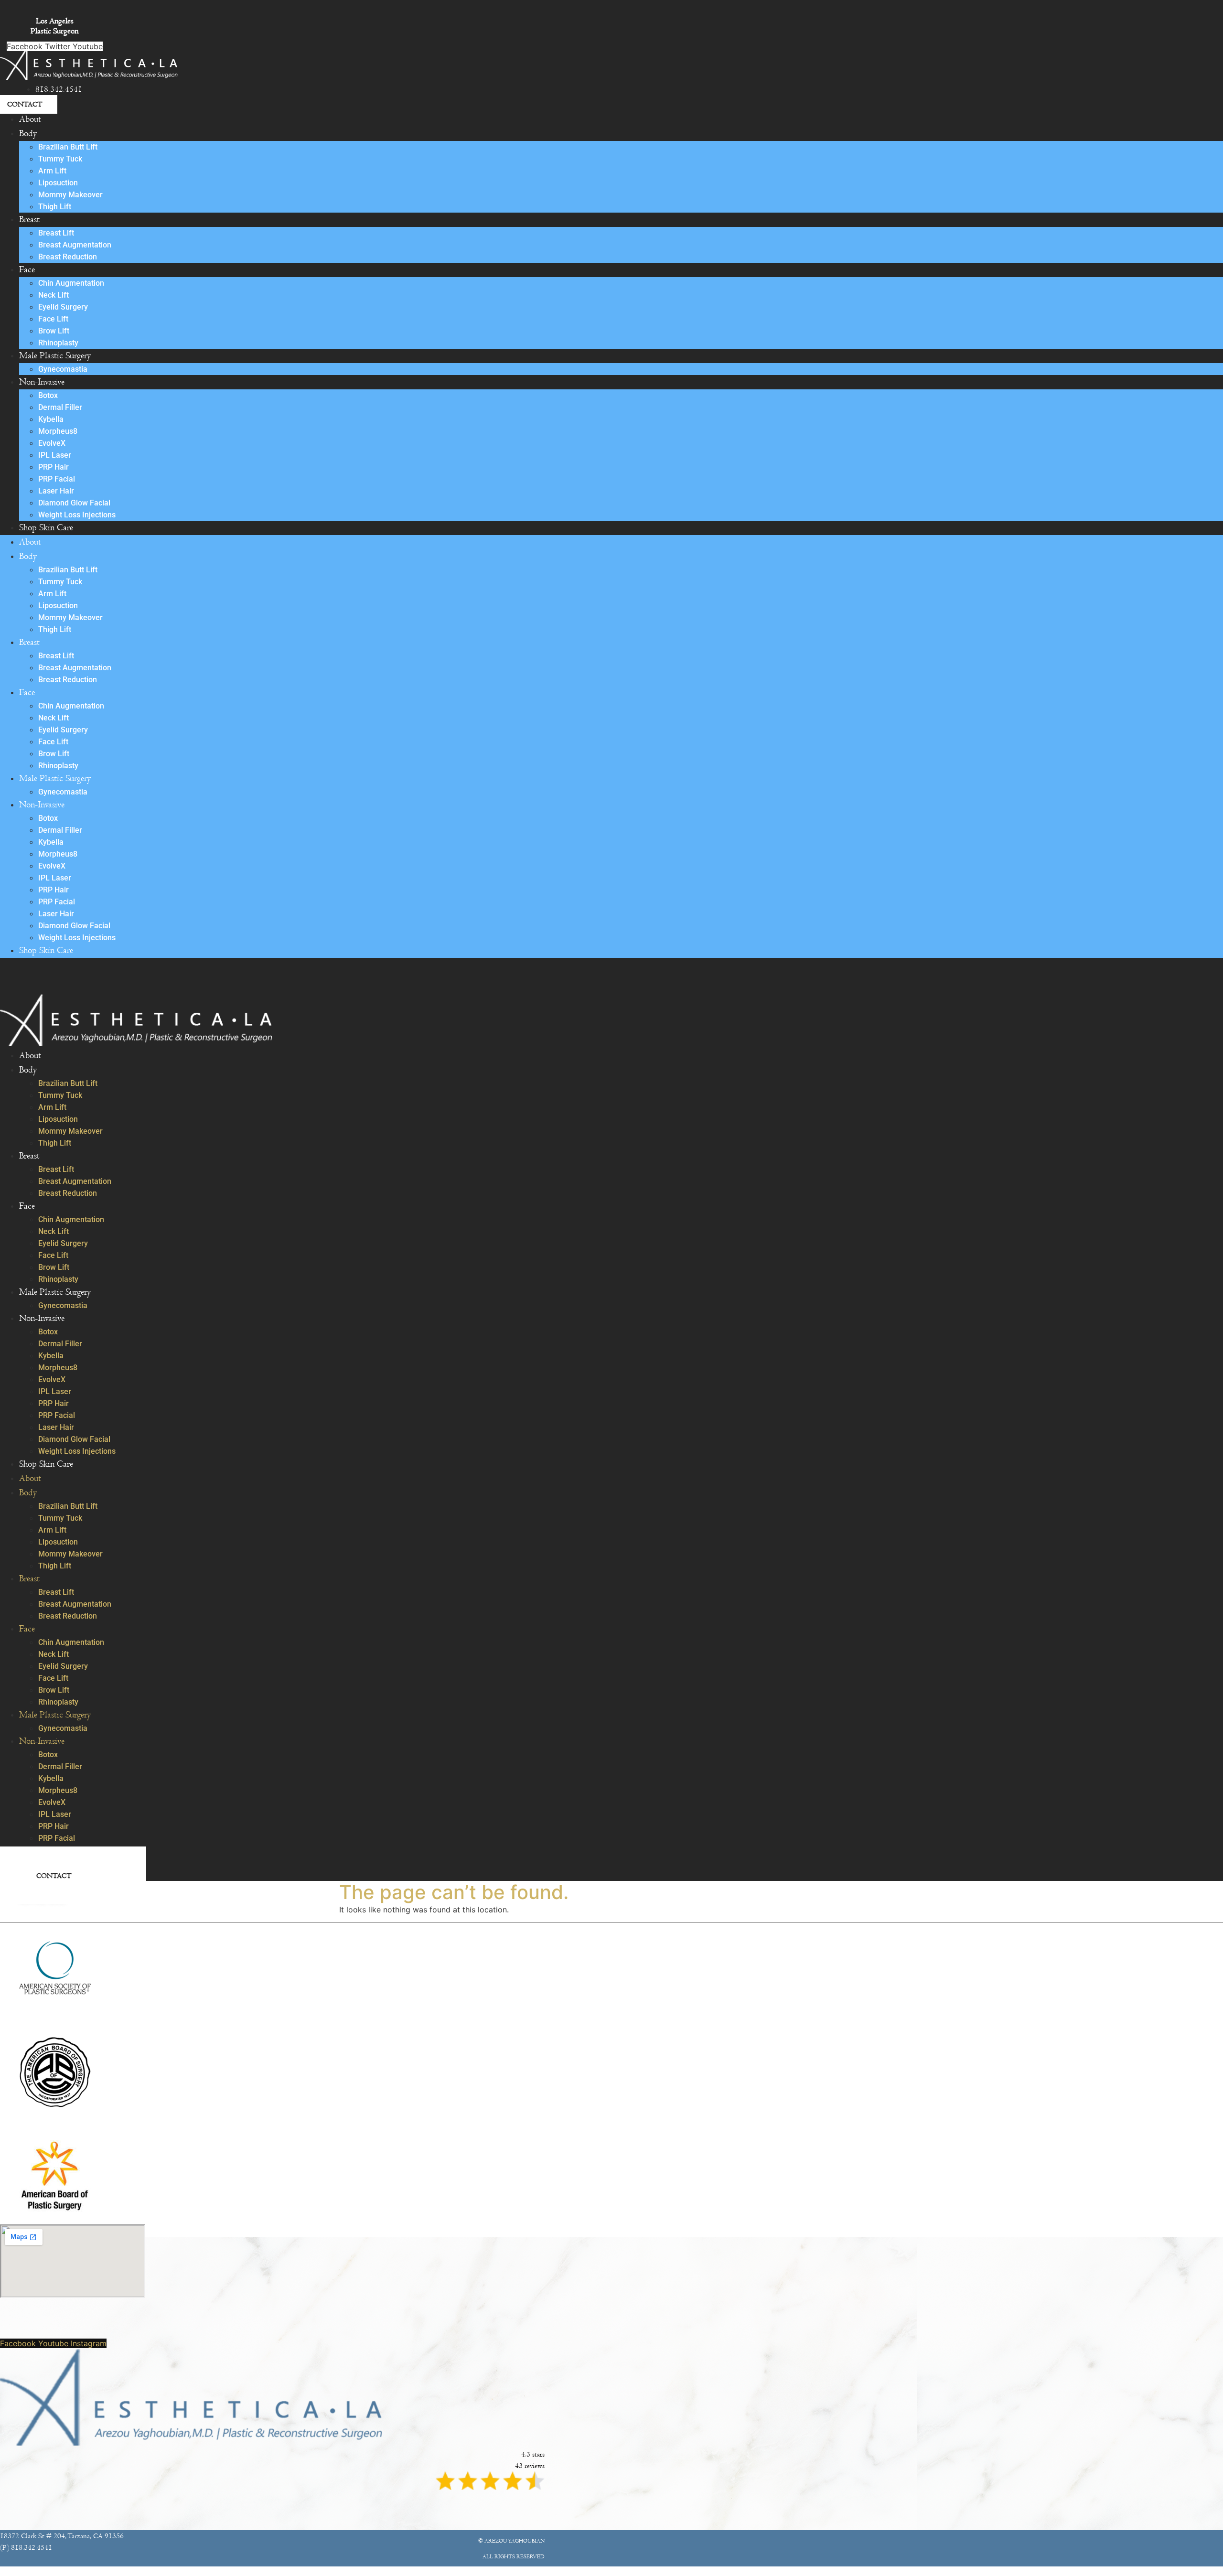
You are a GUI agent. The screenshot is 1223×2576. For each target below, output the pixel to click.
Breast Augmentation (75, 245)
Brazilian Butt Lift (68, 147)
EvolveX (52, 443)
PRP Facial (57, 479)
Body (28, 134)
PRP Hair (54, 467)
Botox (48, 395)
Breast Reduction (68, 257)
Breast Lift (56, 233)
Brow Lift (54, 331)
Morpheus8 (58, 431)
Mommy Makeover (70, 195)
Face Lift (53, 319)
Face (27, 270)
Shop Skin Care (46, 528)
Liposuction (58, 183)
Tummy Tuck (60, 159)
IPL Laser (55, 455)
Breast (29, 220)
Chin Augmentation (71, 283)
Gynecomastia (63, 369)
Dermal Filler (60, 407)
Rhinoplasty (58, 343)
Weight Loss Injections (77, 515)
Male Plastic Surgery (55, 356)
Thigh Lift (55, 207)
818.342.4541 (59, 89)
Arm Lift (52, 171)
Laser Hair (56, 491)
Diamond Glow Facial (74, 503)
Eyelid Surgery (63, 307)
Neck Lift (54, 295)
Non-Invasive (42, 382)
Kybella (51, 419)
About (30, 119)
